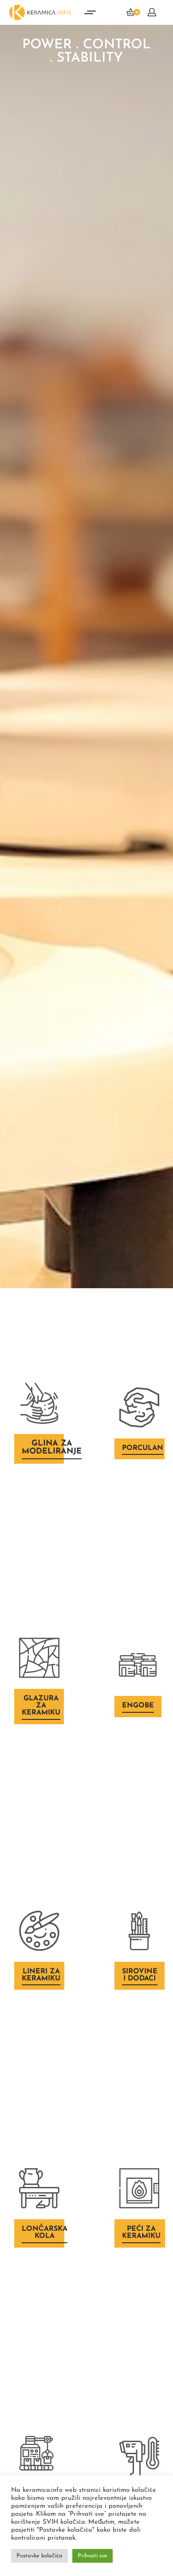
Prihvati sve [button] (92, 2556)
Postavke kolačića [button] (39, 2556)
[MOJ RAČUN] (152, 12)
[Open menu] (90, 12)
